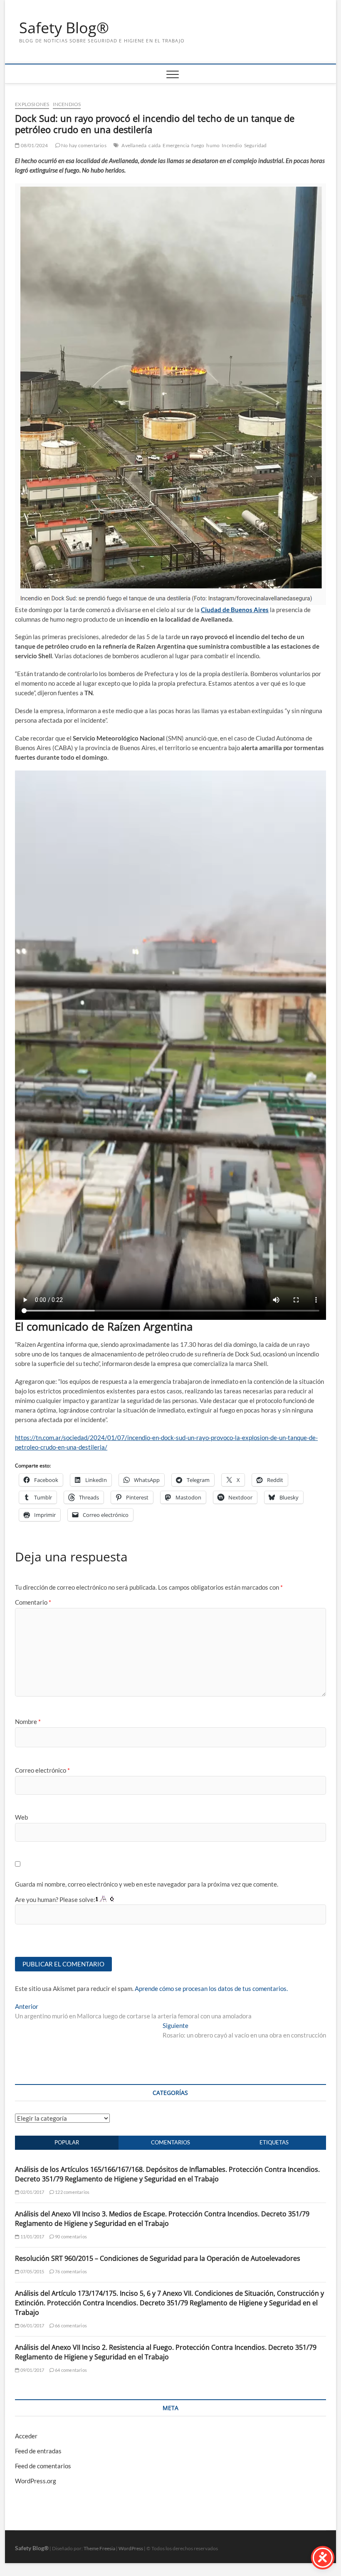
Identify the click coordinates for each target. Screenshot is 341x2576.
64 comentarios (70, 2370)
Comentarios (170, 2142)
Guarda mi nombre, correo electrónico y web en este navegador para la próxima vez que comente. (147, 1884)
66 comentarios (70, 2325)
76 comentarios (70, 2271)
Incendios (67, 104)
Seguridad (256, 145)
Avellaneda (134, 145)
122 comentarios (72, 2192)
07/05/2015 (32, 2271)
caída (154, 145)
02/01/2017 (32, 2192)
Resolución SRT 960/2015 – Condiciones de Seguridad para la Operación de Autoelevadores (158, 2258)
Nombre (28, 1721)
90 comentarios (70, 2236)
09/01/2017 (32, 2370)
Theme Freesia (99, 2548)
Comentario (33, 1602)
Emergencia (176, 145)
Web (21, 1817)
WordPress (131, 2548)
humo (213, 145)
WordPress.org (36, 2481)
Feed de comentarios (43, 2466)
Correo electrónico (42, 1770)
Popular (67, 2142)
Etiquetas (274, 2142)
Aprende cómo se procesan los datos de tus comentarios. (211, 1988)
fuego (198, 145)
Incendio (232, 145)
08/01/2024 (34, 145)
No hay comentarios (83, 145)
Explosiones (32, 104)
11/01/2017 (32, 2236)
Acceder (26, 2436)
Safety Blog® (64, 28)
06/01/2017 (32, 2325)
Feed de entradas (38, 2451)
